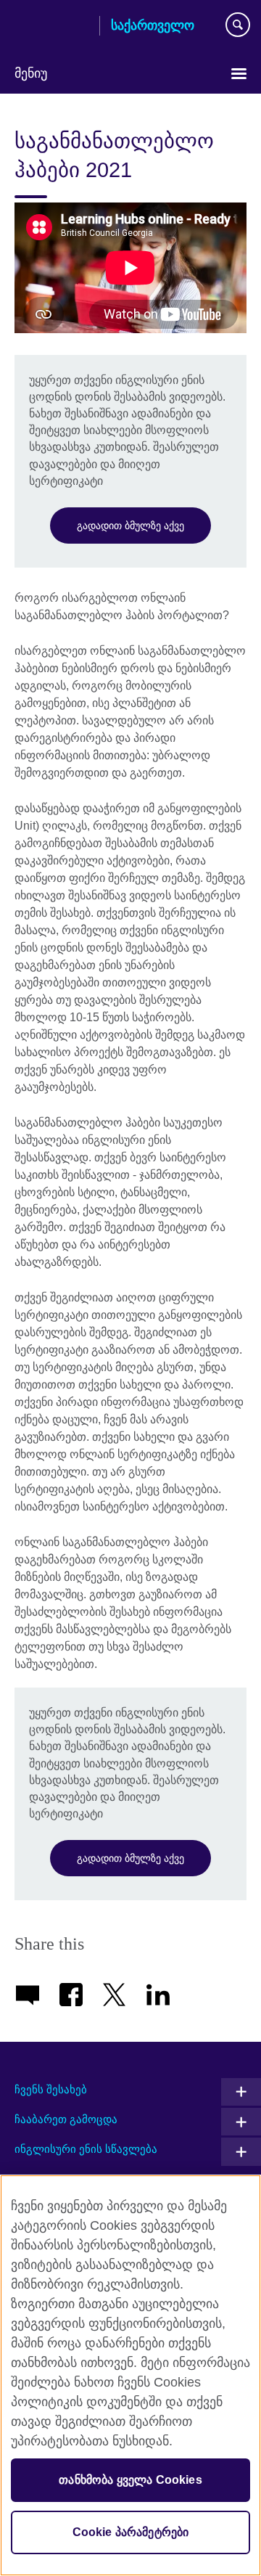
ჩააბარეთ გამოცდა (66, 2119)
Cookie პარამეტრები (131, 2532)
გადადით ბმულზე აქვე (130, 526)
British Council (51, 27)
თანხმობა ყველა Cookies (130, 2480)
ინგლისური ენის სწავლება (86, 2149)
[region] (130, 2375)
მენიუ (31, 73)
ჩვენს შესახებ (51, 2089)
